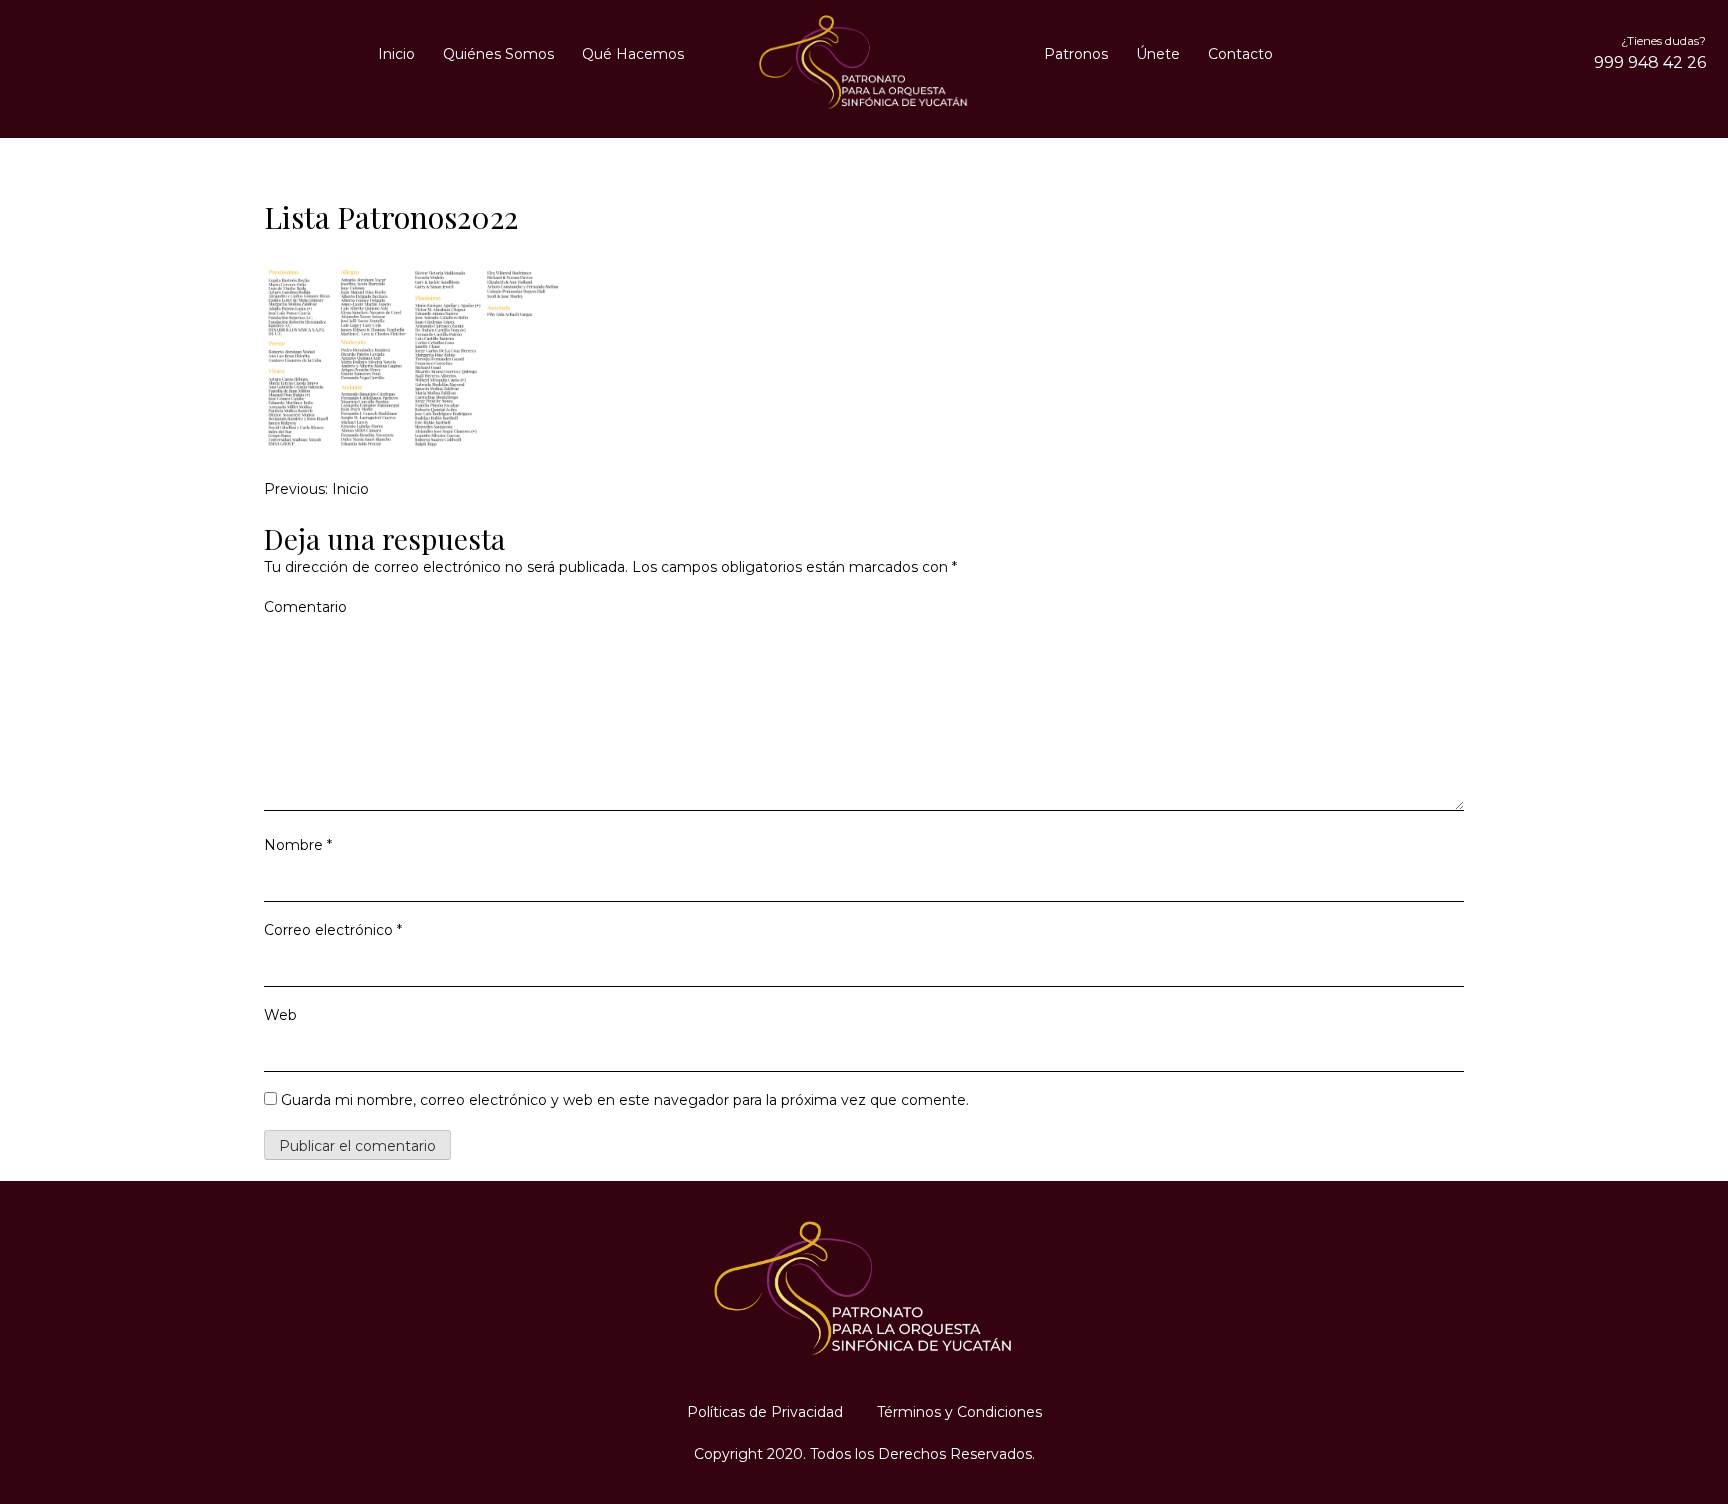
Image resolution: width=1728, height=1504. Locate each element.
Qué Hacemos (633, 54)
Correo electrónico (333, 930)
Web (280, 1015)
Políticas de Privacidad (765, 1412)
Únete (1158, 54)
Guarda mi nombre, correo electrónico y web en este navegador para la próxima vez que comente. (625, 1100)
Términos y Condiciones (959, 1412)
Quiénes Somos (498, 54)
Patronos (1076, 54)
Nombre (298, 845)
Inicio (396, 54)
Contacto (1240, 54)
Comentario (305, 607)
